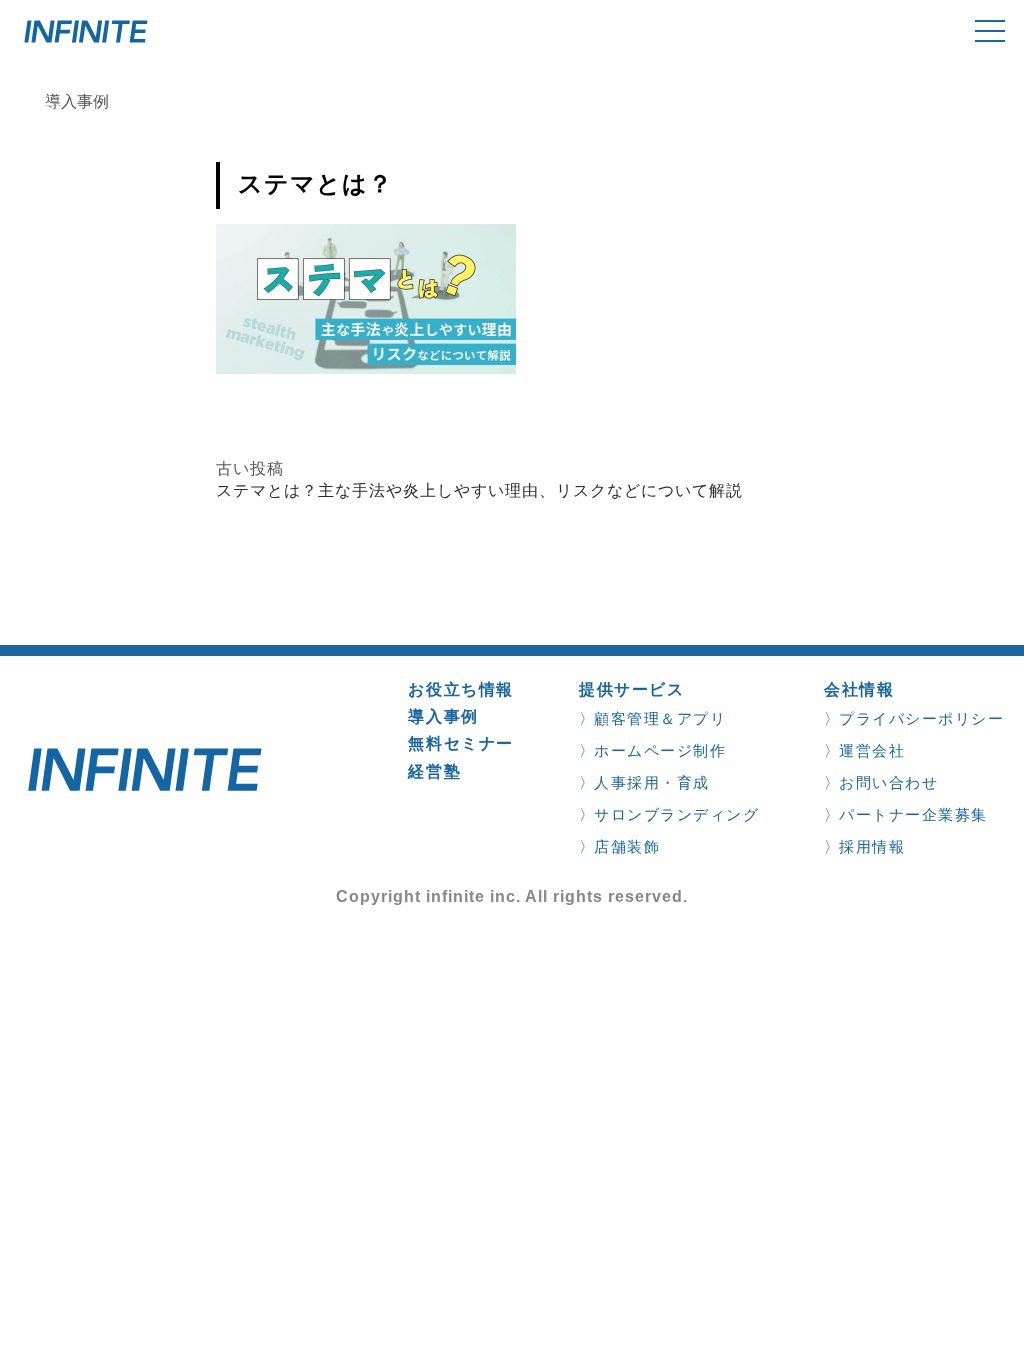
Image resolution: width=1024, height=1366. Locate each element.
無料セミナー (461, 743)
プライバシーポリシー (921, 718)
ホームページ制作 (660, 750)
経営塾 (434, 771)
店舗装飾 (627, 846)
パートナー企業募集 (913, 814)
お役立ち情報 (461, 689)
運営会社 (872, 750)
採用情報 (872, 846)
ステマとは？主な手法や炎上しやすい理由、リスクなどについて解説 (479, 490)
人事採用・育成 (652, 782)
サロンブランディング (676, 814)
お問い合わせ (888, 782)
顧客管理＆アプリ (660, 718)
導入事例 (443, 716)
